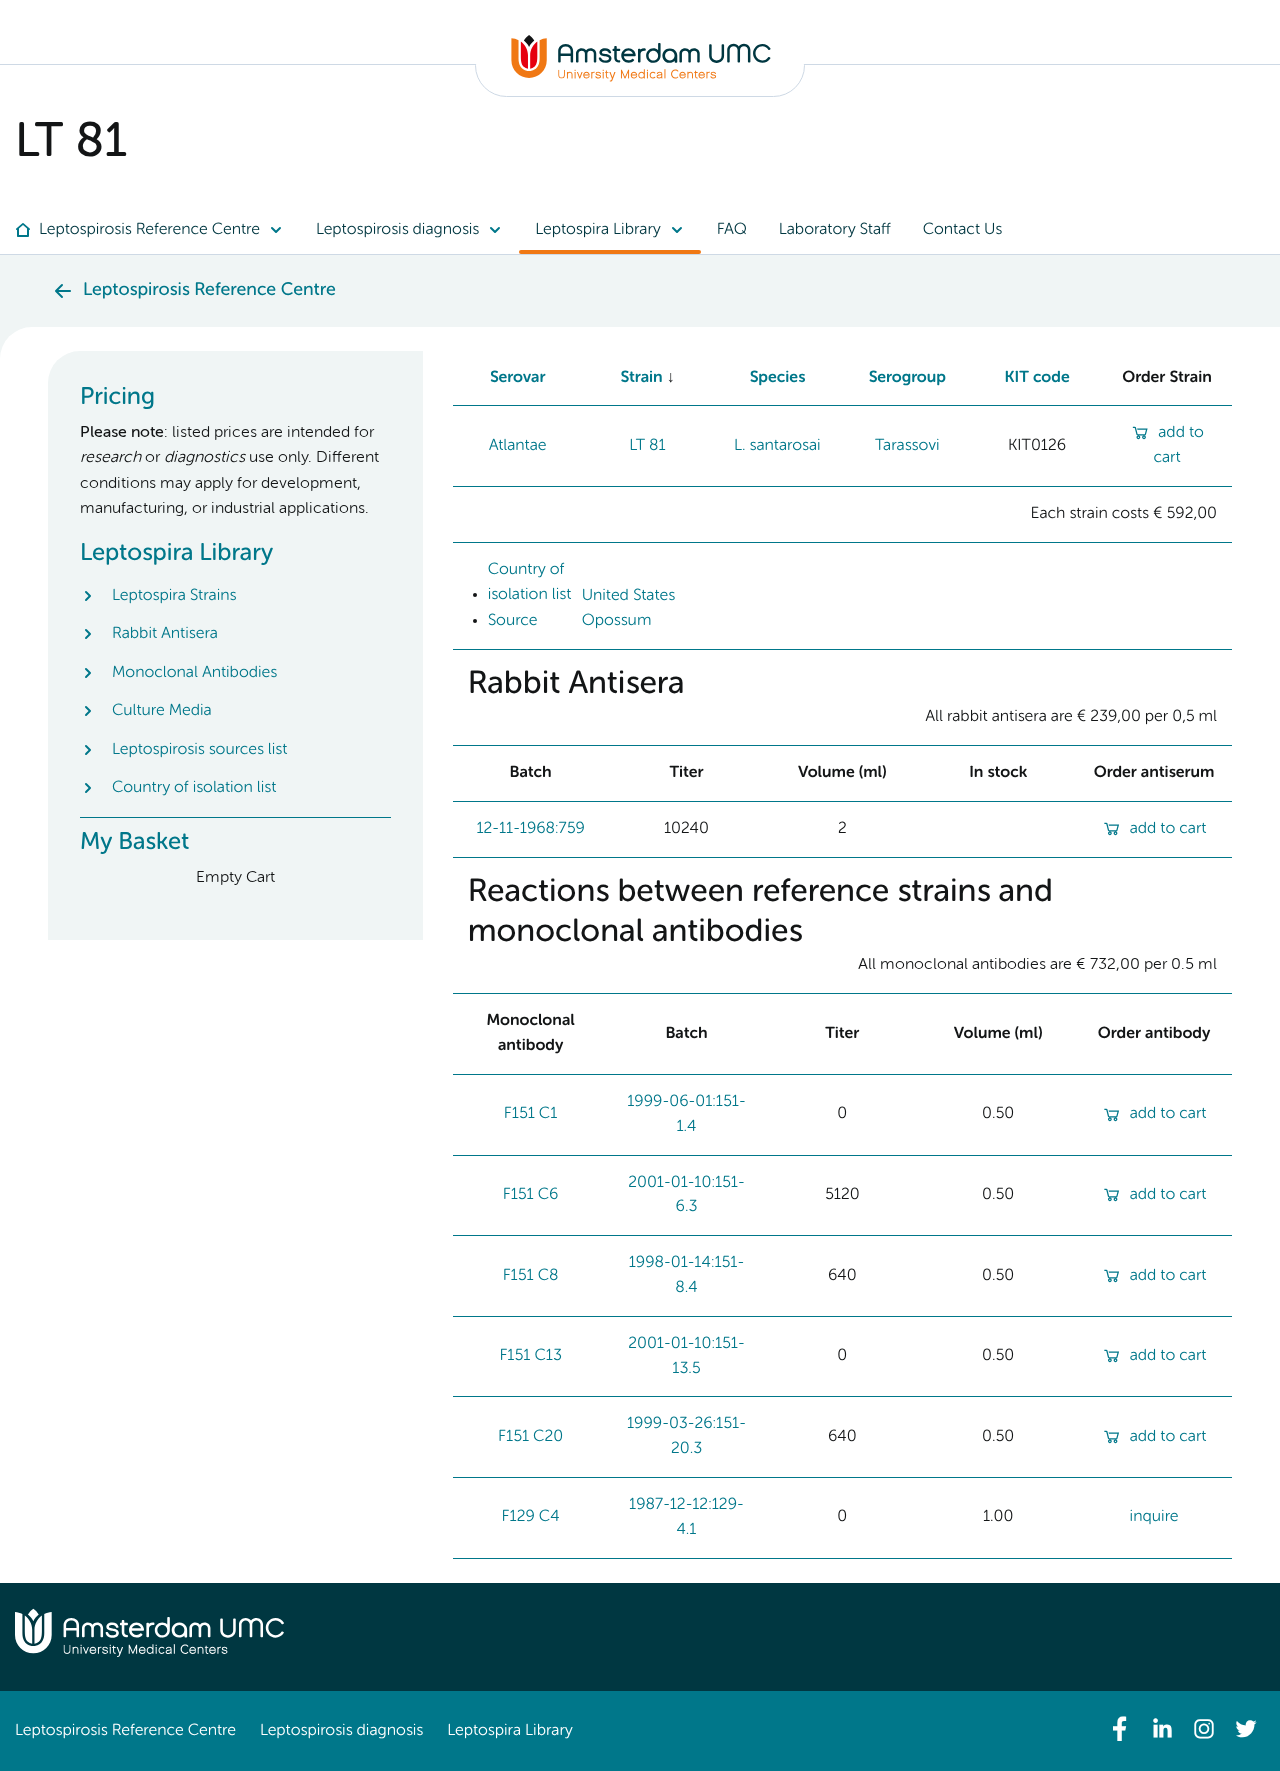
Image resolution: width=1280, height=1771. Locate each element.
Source (513, 621)
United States (628, 595)
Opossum (617, 621)
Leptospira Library (509, 1731)
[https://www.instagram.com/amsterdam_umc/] (1204, 1729)
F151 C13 (530, 1356)
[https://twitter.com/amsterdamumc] (1246, 1729)
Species (778, 378)
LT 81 (647, 446)
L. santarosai (777, 446)
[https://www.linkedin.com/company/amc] (1162, 1729)
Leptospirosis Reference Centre (125, 1731)
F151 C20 (530, 1437)
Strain (641, 378)
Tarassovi (907, 446)
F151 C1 (531, 1114)
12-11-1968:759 (530, 829)
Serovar (518, 378)
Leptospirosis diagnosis (341, 1731)
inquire (1154, 1517)
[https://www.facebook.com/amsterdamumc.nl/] (1120, 1729)
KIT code (1037, 378)
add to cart (1168, 829)
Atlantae (518, 446)
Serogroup (907, 378)
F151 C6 (531, 1195)
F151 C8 (531, 1276)
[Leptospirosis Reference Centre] (641, 78)
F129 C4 (531, 1517)
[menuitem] (157, 230)
